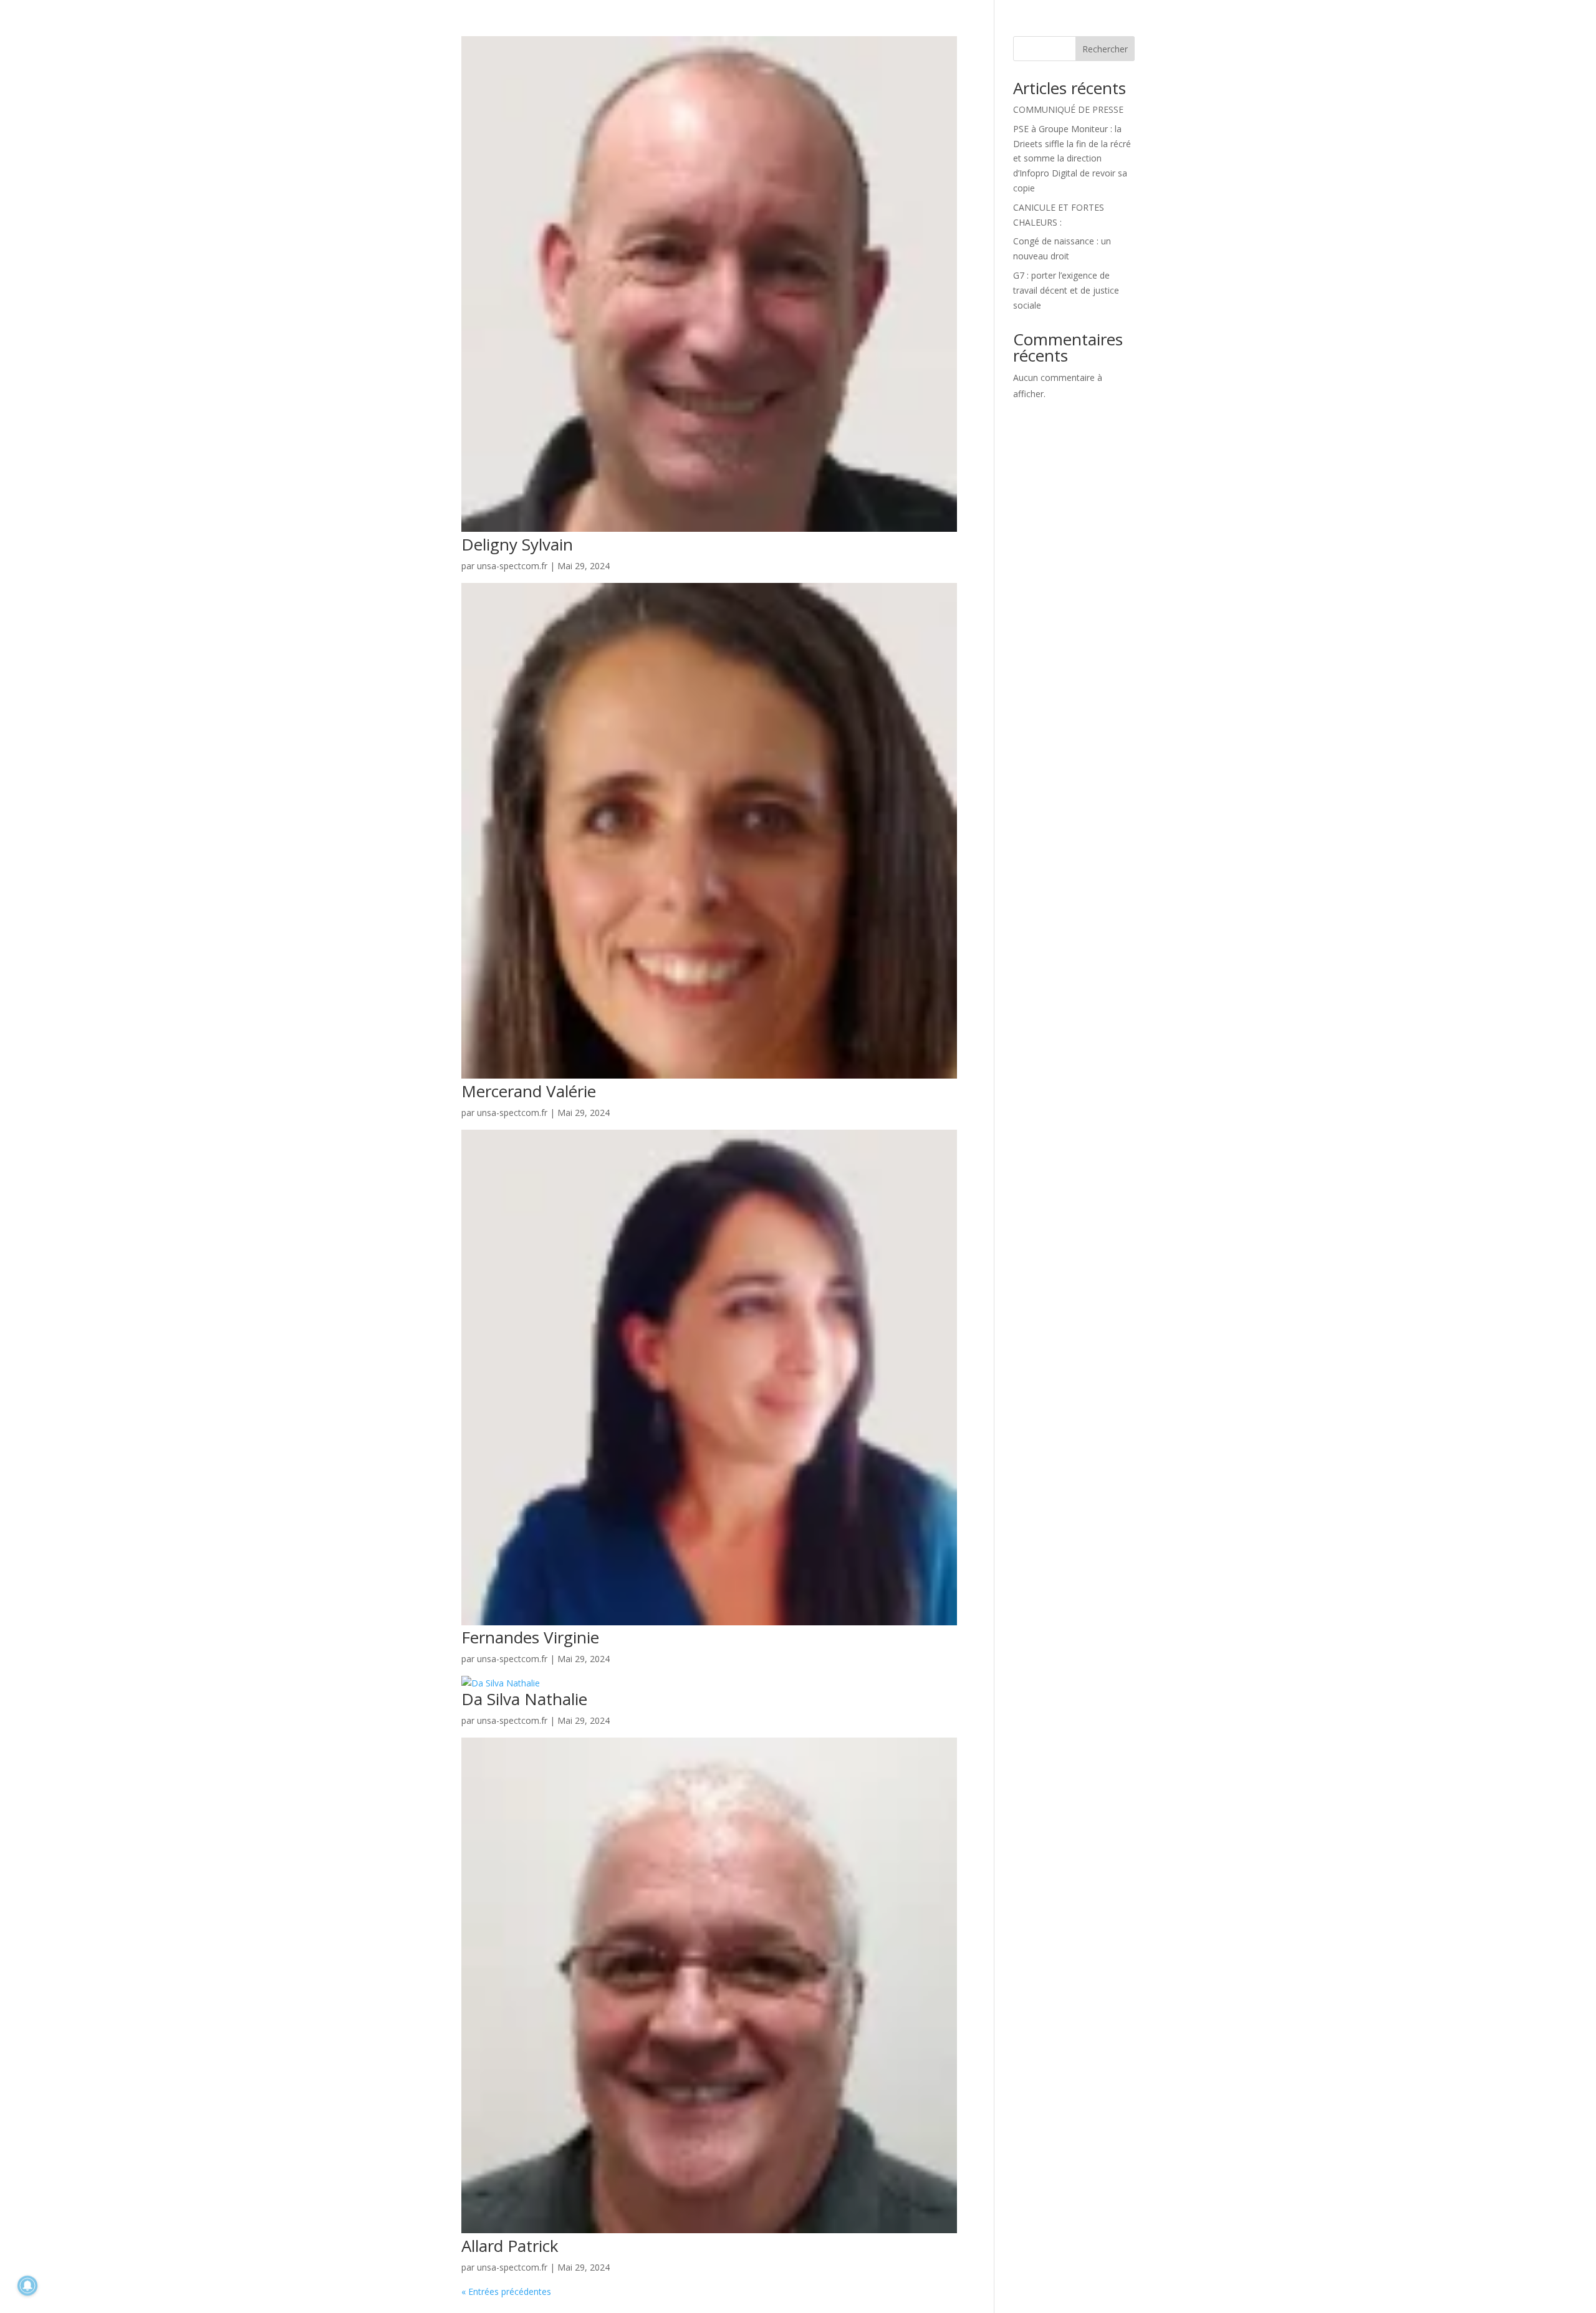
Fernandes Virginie (530, 1637)
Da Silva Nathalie (524, 1699)
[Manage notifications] (27, 2286)
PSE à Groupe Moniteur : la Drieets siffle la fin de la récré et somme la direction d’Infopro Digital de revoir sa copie (1072, 158)
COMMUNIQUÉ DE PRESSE (1070, 109)
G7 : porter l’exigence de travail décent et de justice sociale (1066, 290)
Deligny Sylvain (517, 544)
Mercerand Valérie (529, 1091)
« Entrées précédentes (506, 2291)
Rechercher (1105, 49)
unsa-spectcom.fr (512, 566)
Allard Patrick (510, 2246)
